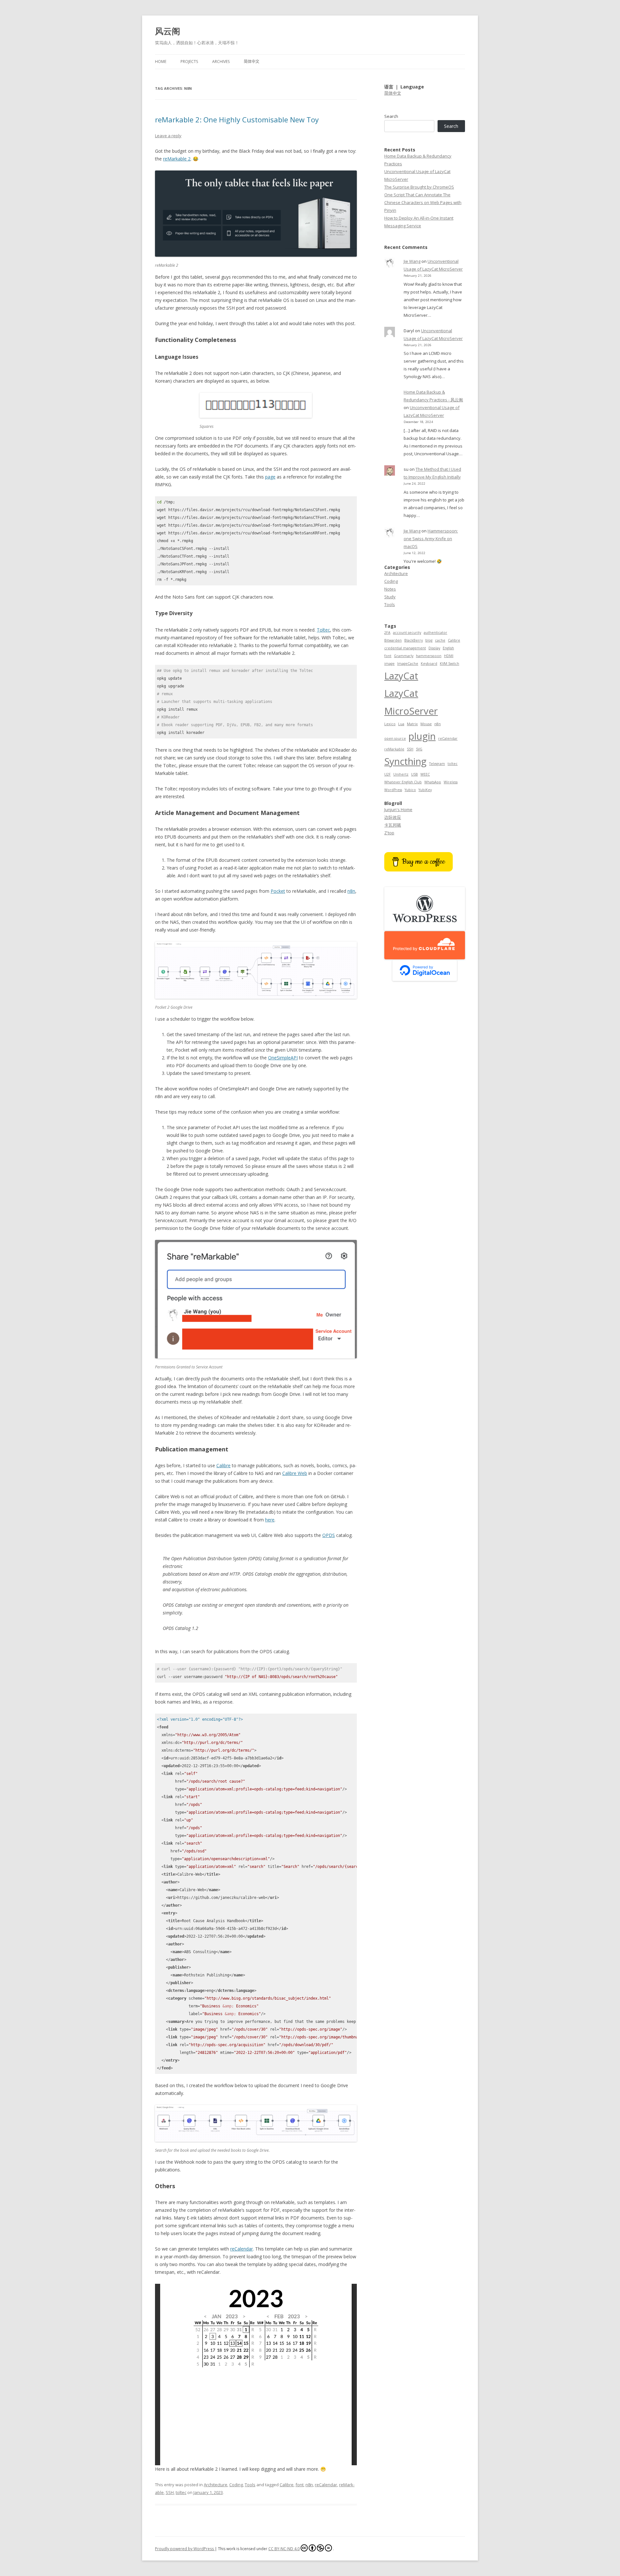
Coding (236, 2485)
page (270, 477)
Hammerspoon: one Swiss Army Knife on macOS (431, 539)
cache (440, 640)
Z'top (389, 833)
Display (434, 648)
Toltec (323, 630)
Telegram (437, 764)
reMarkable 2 (177, 159)
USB (414, 774)
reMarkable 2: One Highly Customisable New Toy (237, 119)
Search (391, 116)
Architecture (216, 2485)
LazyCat (401, 676)
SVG (419, 749)
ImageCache (408, 664)
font (300, 2485)
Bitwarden (393, 640)
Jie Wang (412, 261)
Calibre (223, 1465)
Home (161, 62)
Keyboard (429, 664)
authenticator (435, 633)
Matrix (412, 724)
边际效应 (393, 817)
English (448, 648)
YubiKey (425, 790)
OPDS (329, 1535)
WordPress (393, 790)
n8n (351, 891)
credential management (405, 648)
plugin (422, 736)
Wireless (451, 782)
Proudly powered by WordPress (185, 2549)
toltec (181, 2492)
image (389, 664)
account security (407, 633)
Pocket (278, 891)
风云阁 (168, 31)
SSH (170, 2492)
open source (395, 738)
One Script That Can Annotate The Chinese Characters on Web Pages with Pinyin (423, 202)
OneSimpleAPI (283, 1058)
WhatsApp (433, 782)
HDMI (449, 656)
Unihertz (401, 774)
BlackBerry (413, 640)
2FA (387, 633)
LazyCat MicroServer (411, 702)
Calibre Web (295, 1473)
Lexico (390, 724)
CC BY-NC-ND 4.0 (284, 2549)
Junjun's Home (398, 809)
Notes (390, 589)
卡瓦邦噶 (393, 825)
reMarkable (394, 749)
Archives (221, 62)
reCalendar (242, 2249)
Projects (189, 62)
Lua (401, 724)
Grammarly (404, 656)
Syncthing (405, 761)
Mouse (426, 724)
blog (429, 640)
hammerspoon (429, 656)
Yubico (410, 790)
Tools (250, 2485)
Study (390, 597)
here (270, 1520)
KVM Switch (449, 664)
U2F (387, 774)
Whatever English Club (403, 782)
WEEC (425, 774)
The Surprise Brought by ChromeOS (419, 187)
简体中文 (252, 62)
